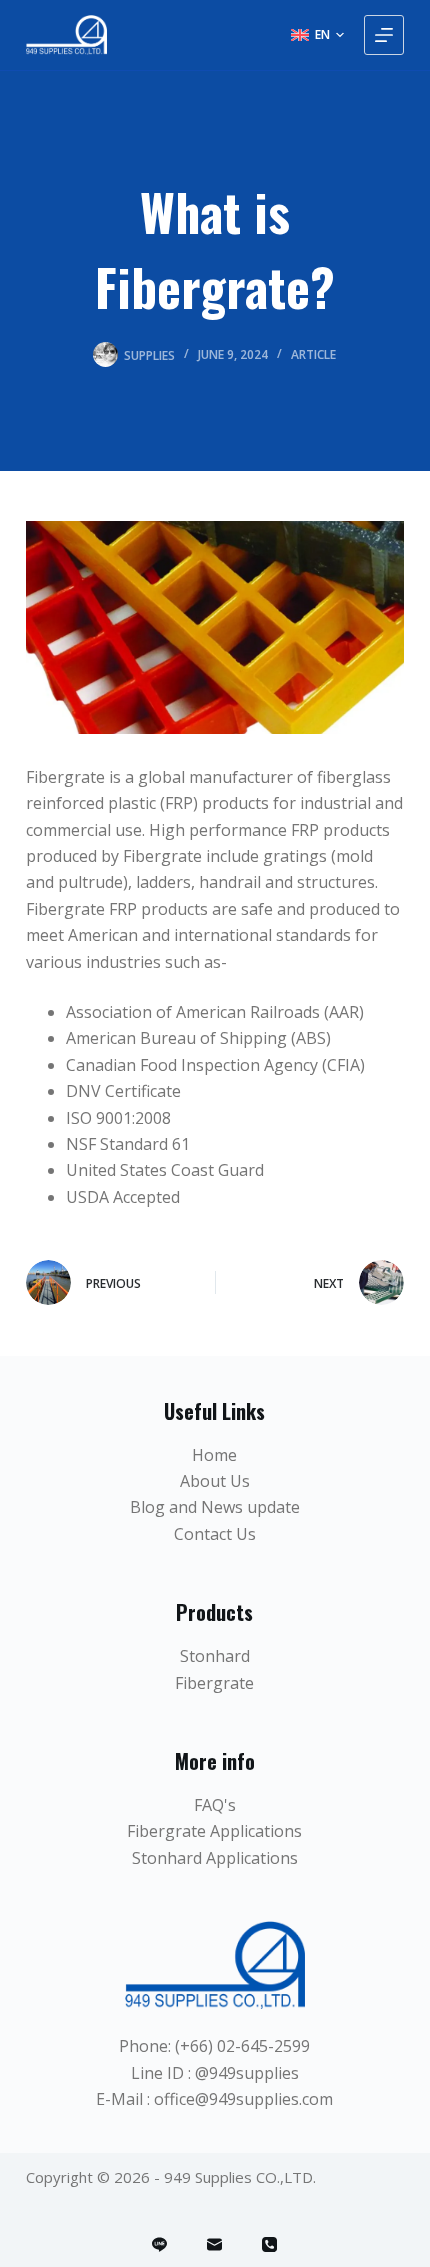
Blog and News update (215, 1507)
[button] (317, 35)
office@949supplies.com (243, 2099)
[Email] (214, 2244)
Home (214, 1455)
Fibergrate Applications (214, 1831)
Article (313, 354)
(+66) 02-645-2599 (242, 2046)
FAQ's (215, 1805)
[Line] (159, 2244)
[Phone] (269, 2244)
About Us (215, 1481)
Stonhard (215, 1656)
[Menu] (384, 35)
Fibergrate (214, 1683)
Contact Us (215, 1534)
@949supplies (247, 2073)
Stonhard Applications (215, 1858)
